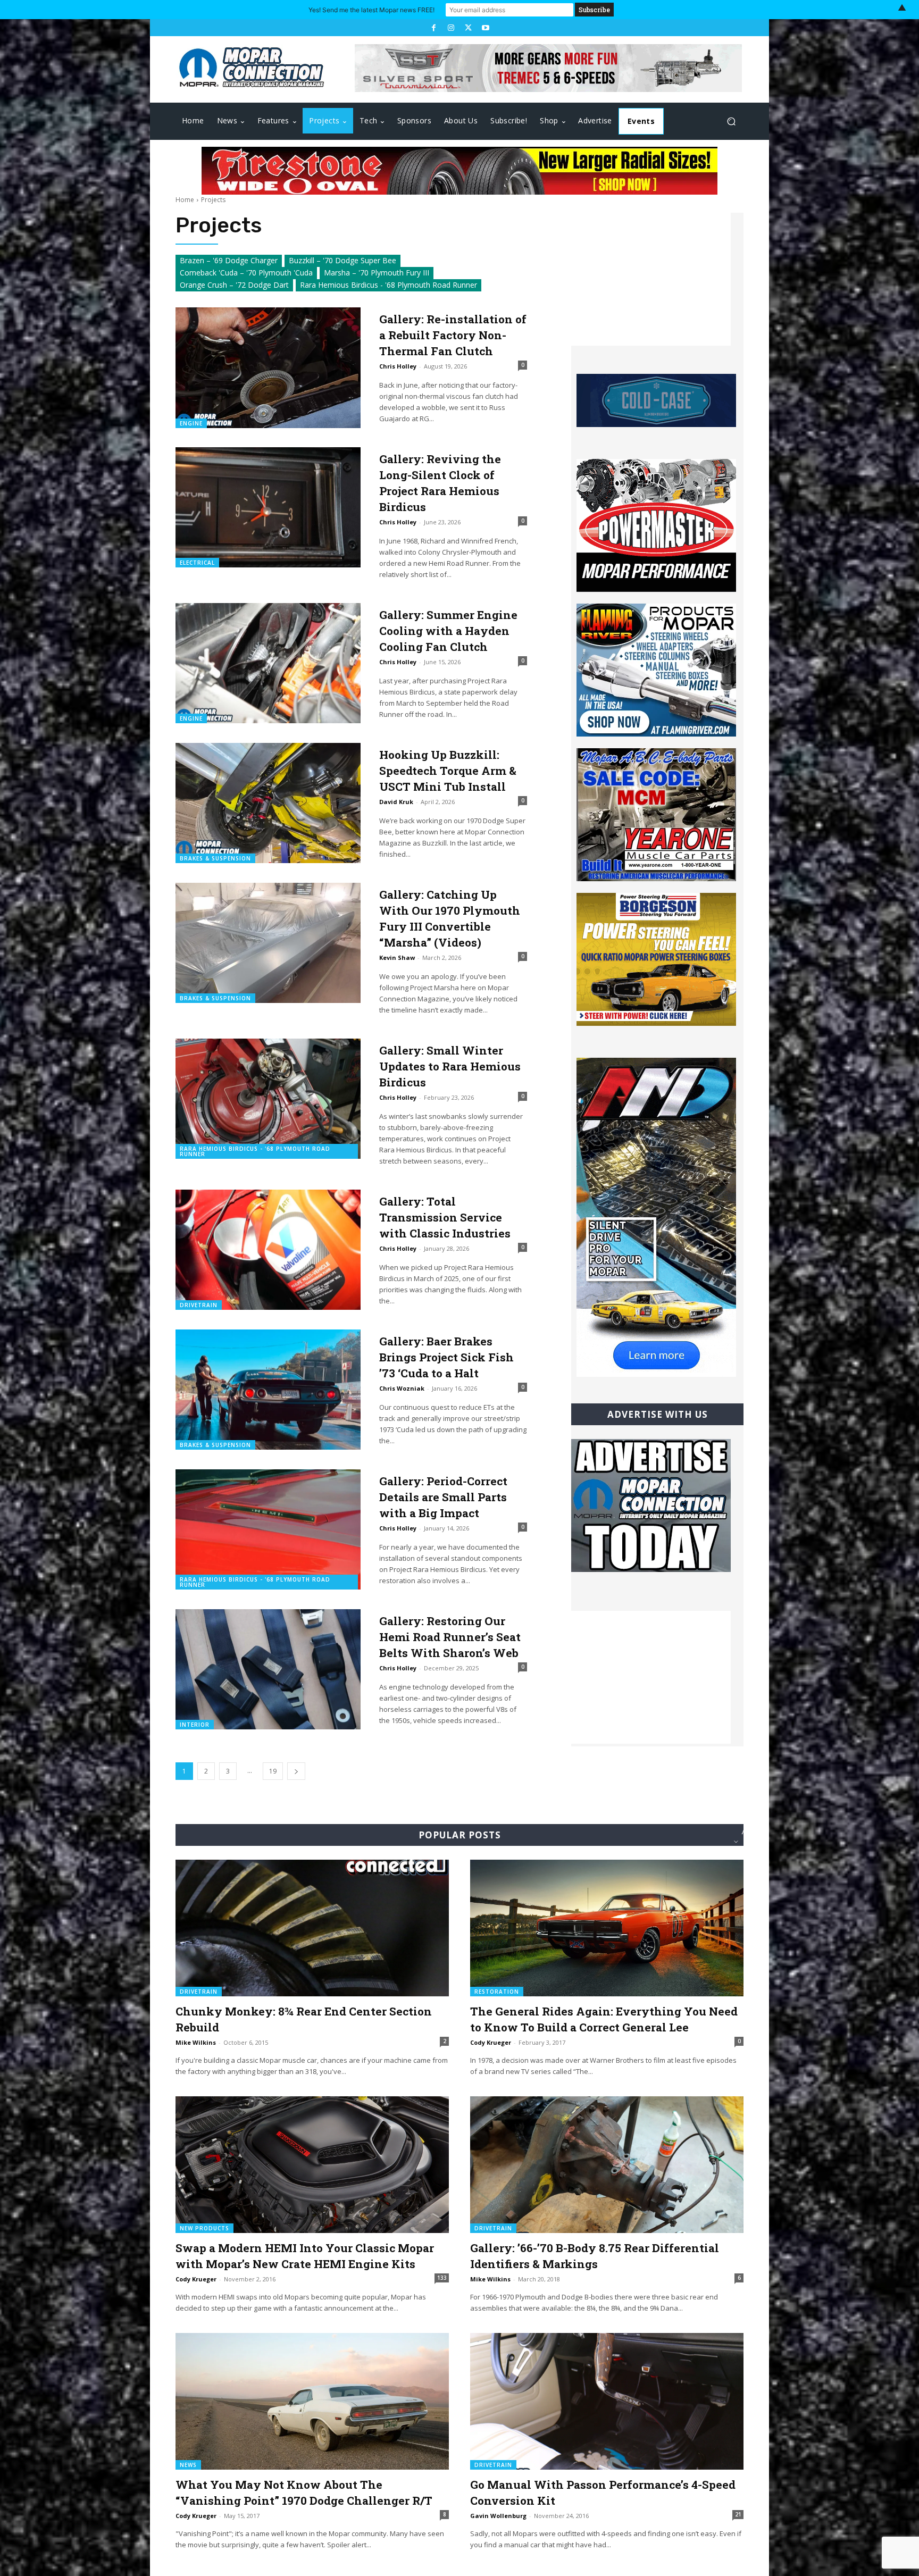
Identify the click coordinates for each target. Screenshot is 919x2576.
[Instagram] (451, 28)
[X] (468, 28)
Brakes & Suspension (215, 858)
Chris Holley (398, 366)
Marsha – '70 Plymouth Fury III (377, 273)
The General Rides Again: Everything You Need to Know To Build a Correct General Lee (604, 2019)
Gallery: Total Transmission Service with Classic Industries (445, 1217)
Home (185, 200)
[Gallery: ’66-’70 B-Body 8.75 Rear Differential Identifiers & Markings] (607, 2165)
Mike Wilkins (196, 2042)
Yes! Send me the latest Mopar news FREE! (371, 10)
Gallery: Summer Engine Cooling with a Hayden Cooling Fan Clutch (448, 631)
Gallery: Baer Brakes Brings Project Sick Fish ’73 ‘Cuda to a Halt (446, 1357)
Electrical (197, 563)
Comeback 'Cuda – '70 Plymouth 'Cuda (246, 273)
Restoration (497, 1992)
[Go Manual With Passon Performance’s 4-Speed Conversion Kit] (607, 2401)
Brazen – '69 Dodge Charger (229, 260)
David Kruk (396, 802)
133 (442, 2278)
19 (273, 1771)
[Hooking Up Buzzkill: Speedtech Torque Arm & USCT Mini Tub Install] (268, 803)
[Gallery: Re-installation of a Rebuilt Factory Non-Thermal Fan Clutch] (268, 367)
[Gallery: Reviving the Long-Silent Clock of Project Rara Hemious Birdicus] (268, 507)
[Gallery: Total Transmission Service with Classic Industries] (268, 1250)
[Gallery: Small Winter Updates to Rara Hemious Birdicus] (268, 1099)
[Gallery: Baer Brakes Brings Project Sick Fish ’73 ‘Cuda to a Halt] (268, 1390)
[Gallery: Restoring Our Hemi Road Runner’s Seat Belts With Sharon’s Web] (268, 1669)
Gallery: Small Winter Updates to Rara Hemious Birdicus (450, 1066)
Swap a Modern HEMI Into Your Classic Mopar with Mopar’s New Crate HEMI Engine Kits (305, 2256)
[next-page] (296, 1771)
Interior (195, 1725)
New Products (204, 2228)
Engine (191, 423)
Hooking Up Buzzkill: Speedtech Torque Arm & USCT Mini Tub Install (448, 771)
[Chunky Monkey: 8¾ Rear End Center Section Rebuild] (312, 1928)
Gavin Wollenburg (498, 2516)
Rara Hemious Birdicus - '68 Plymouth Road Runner (389, 285)
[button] (731, 122)
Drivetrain (199, 1305)
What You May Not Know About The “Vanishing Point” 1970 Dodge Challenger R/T (304, 2493)
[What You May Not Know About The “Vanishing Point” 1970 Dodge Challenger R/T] (312, 2401)
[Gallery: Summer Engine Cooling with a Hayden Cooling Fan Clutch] (268, 663)
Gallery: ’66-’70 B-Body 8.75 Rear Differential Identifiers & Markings (595, 2256)
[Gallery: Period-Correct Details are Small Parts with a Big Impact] (268, 1529)
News (188, 2465)
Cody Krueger (491, 2042)
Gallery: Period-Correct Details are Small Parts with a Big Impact (443, 1497)
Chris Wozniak (402, 1388)
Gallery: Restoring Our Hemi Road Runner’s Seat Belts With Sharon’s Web (450, 1637)
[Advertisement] (651, 279)
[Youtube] (485, 28)
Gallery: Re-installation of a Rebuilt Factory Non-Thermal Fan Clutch (453, 335)
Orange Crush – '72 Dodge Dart (234, 285)
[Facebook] (433, 28)
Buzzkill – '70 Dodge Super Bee (342, 260)
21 (738, 2514)
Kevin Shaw (397, 957)
